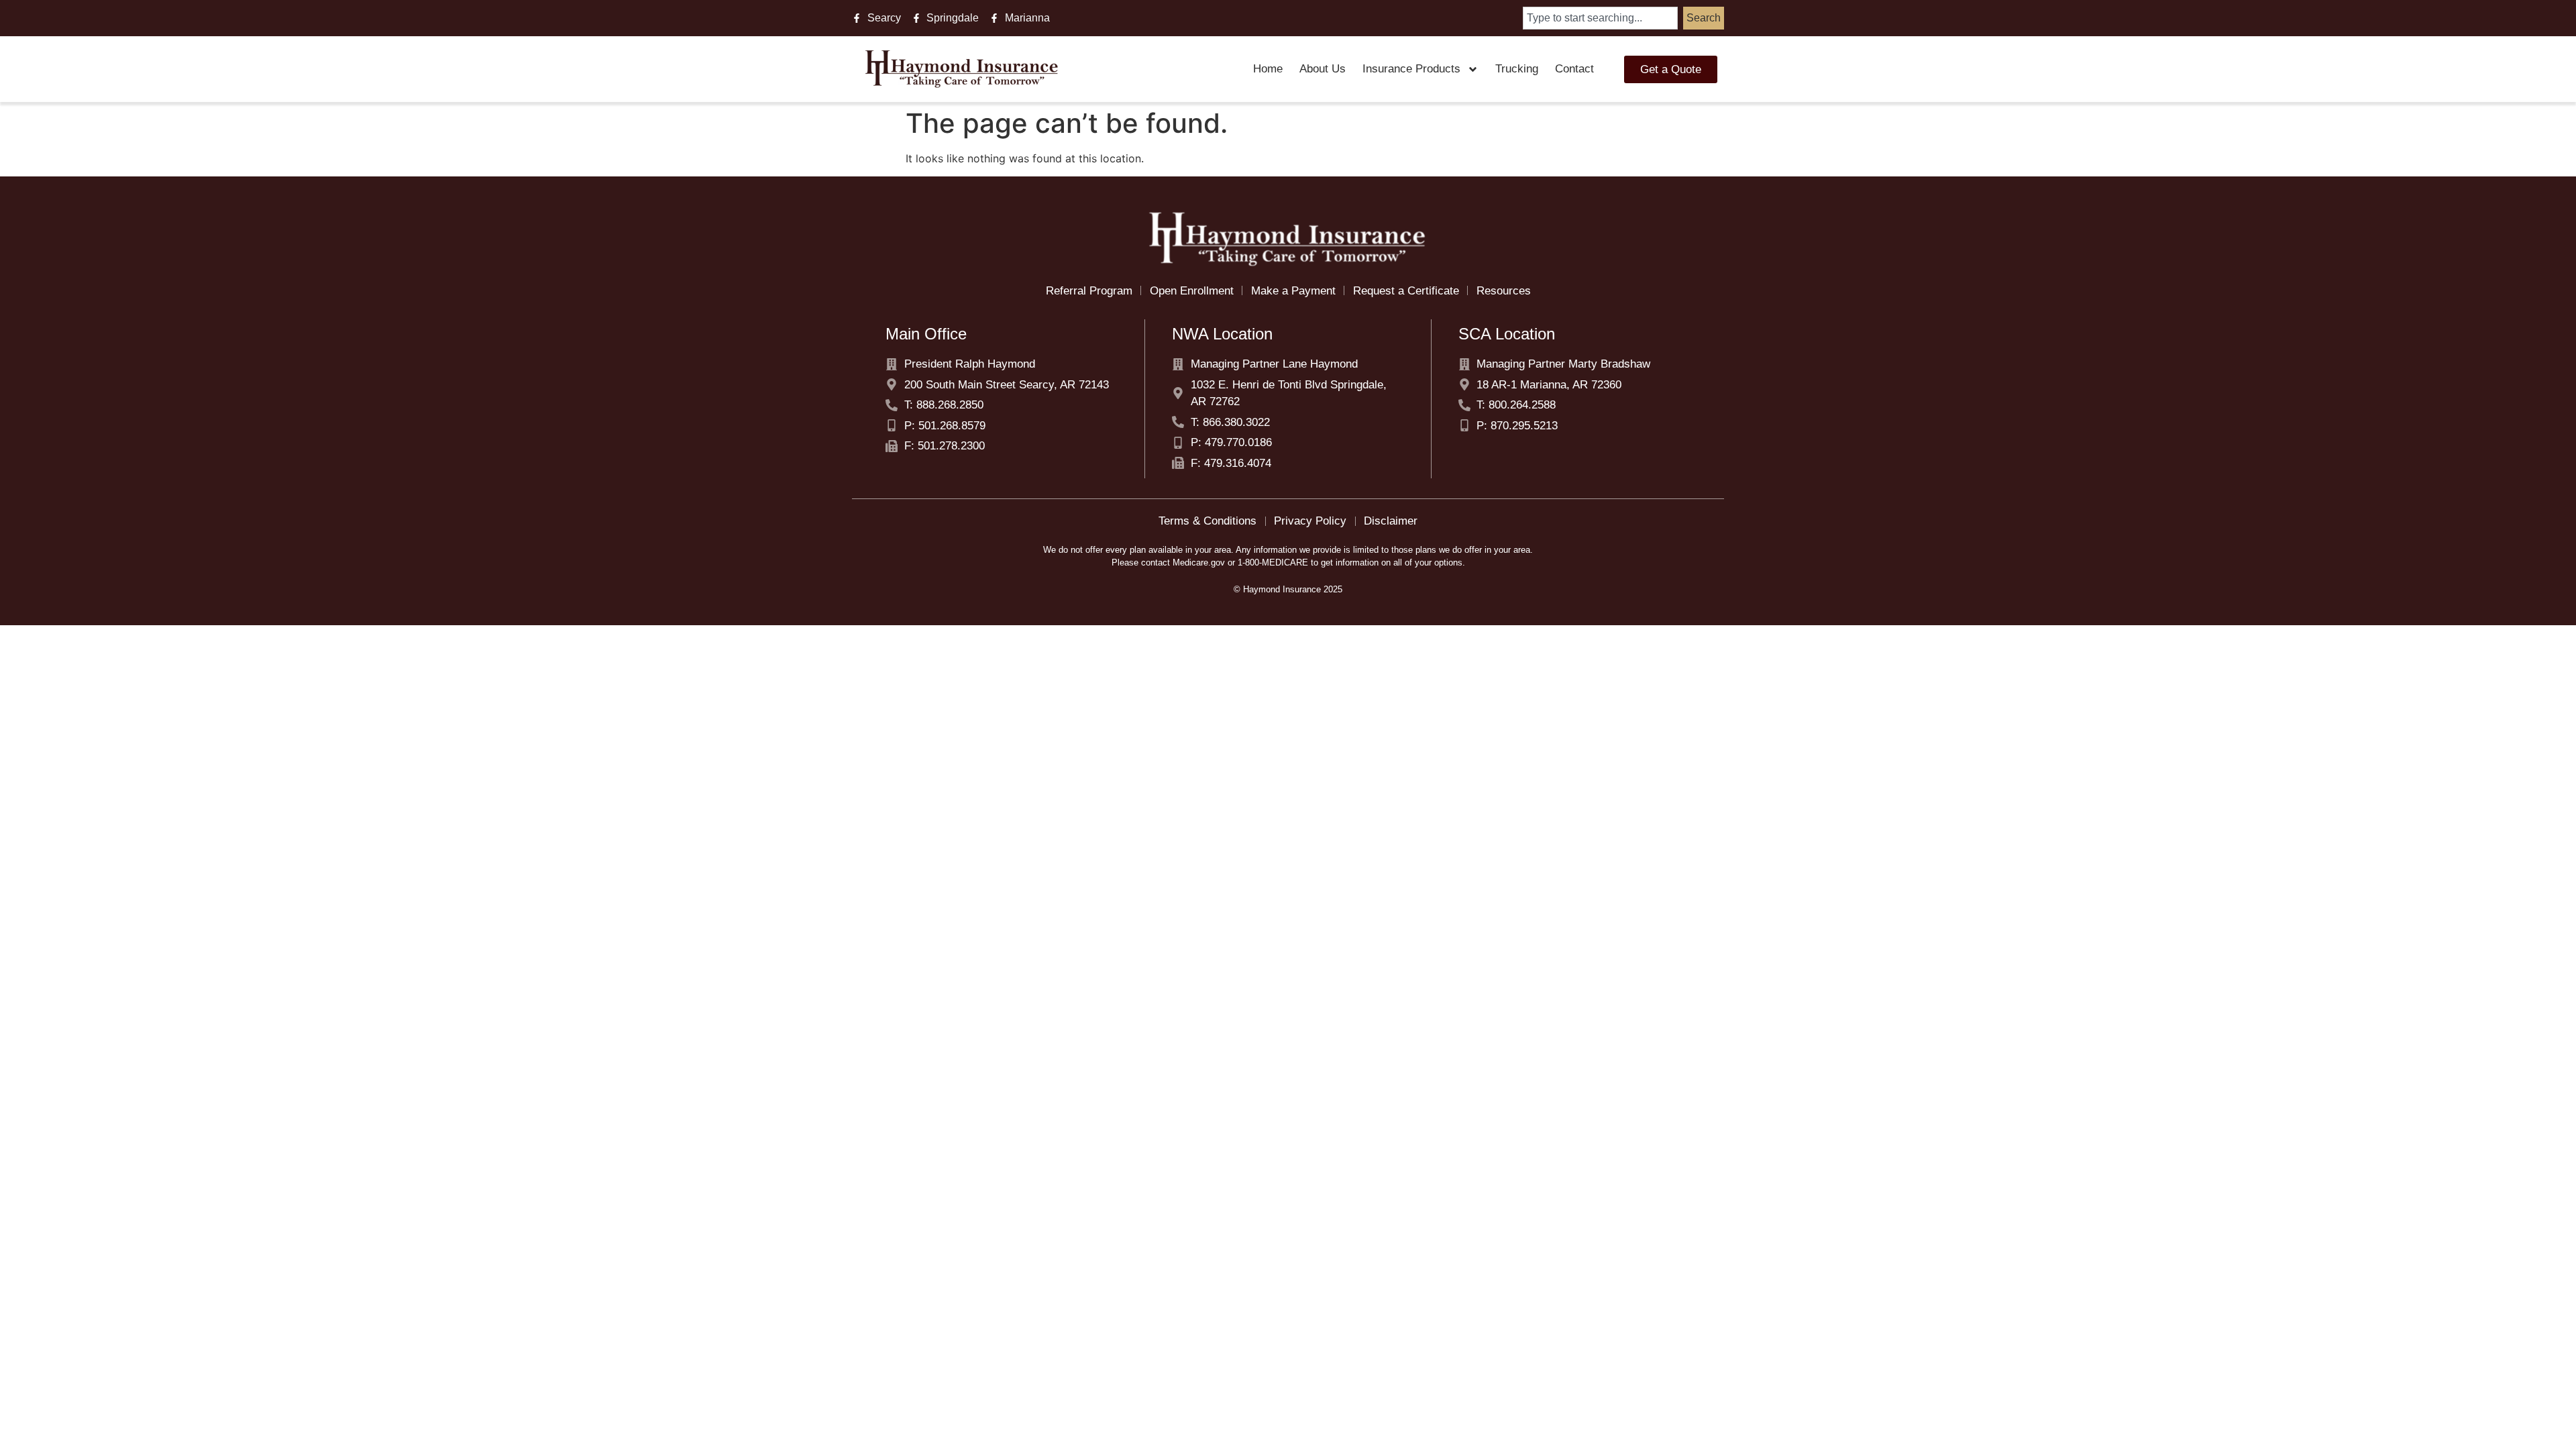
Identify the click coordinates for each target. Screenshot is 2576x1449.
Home (1268, 69)
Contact (1574, 69)
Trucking (1517, 69)
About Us (1323, 69)
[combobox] (1600, 18)
